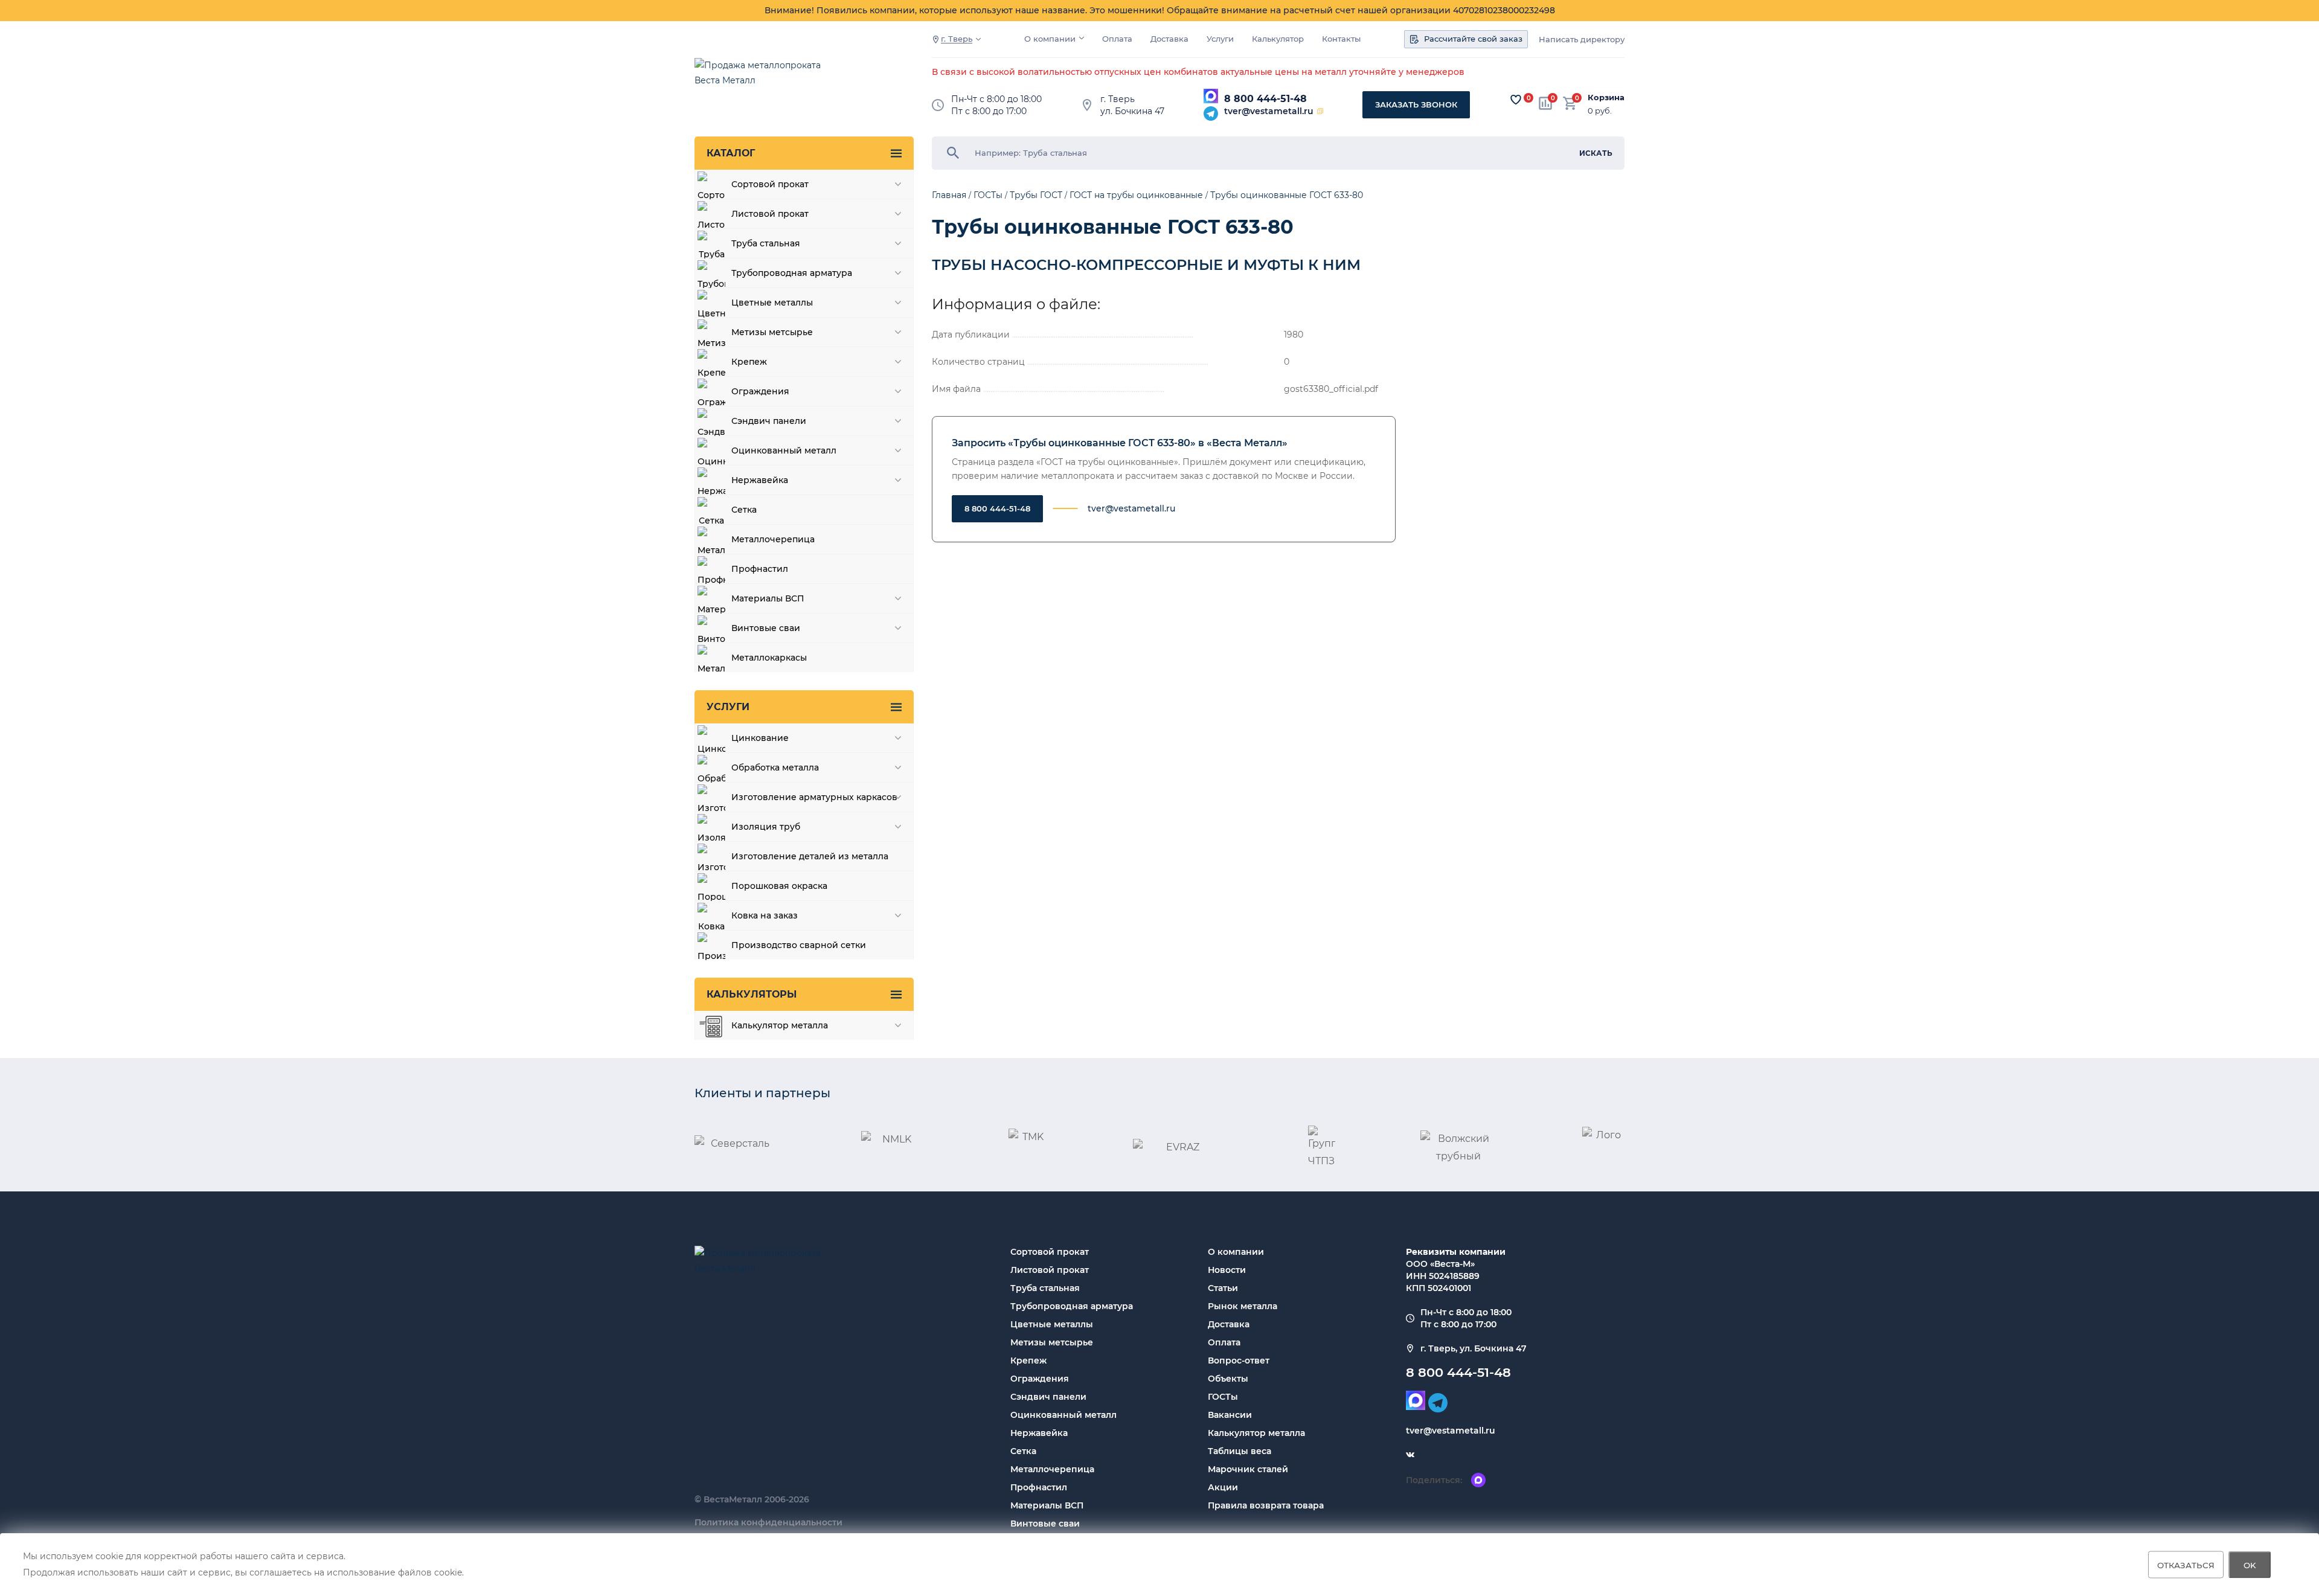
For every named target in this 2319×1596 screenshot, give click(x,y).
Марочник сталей (1248, 1469)
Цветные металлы (1052, 1324)
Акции (1223, 1487)
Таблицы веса (1240, 1451)
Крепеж (1028, 1360)
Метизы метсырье (1052, 1342)
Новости (1227, 1270)
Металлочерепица (1052, 1469)
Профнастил (1039, 1487)
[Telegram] (1211, 114)
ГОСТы (1223, 1397)
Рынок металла (1243, 1306)
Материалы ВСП (1047, 1505)
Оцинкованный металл (1063, 1415)
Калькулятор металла (1256, 1433)
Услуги (1220, 39)
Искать (1596, 153)
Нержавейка (1039, 1433)
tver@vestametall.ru (1269, 111)
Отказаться (2186, 1565)
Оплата (1117, 39)
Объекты (1228, 1379)
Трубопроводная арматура (1072, 1306)
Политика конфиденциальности (768, 1522)
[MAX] (1211, 96)
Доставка (1169, 39)
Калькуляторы (752, 994)
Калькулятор (1278, 39)
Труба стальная (1045, 1288)
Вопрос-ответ (1239, 1360)
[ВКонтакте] (1410, 1455)
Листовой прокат (1050, 1270)
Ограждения (1040, 1379)
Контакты (1341, 39)
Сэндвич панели (1048, 1397)
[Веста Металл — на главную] (764, 79)
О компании (1050, 39)
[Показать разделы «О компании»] (1082, 38)
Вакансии (1230, 1415)
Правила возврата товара (1266, 1505)
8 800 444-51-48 (1265, 99)
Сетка (1023, 1451)
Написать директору (1582, 40)
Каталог (731, 153)
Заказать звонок (1416, 104)
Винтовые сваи (1045, 1524)
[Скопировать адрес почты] (1320, 111)
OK (2250, 1565)
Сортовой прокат (1050, 1252)
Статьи (1223, 1288)
